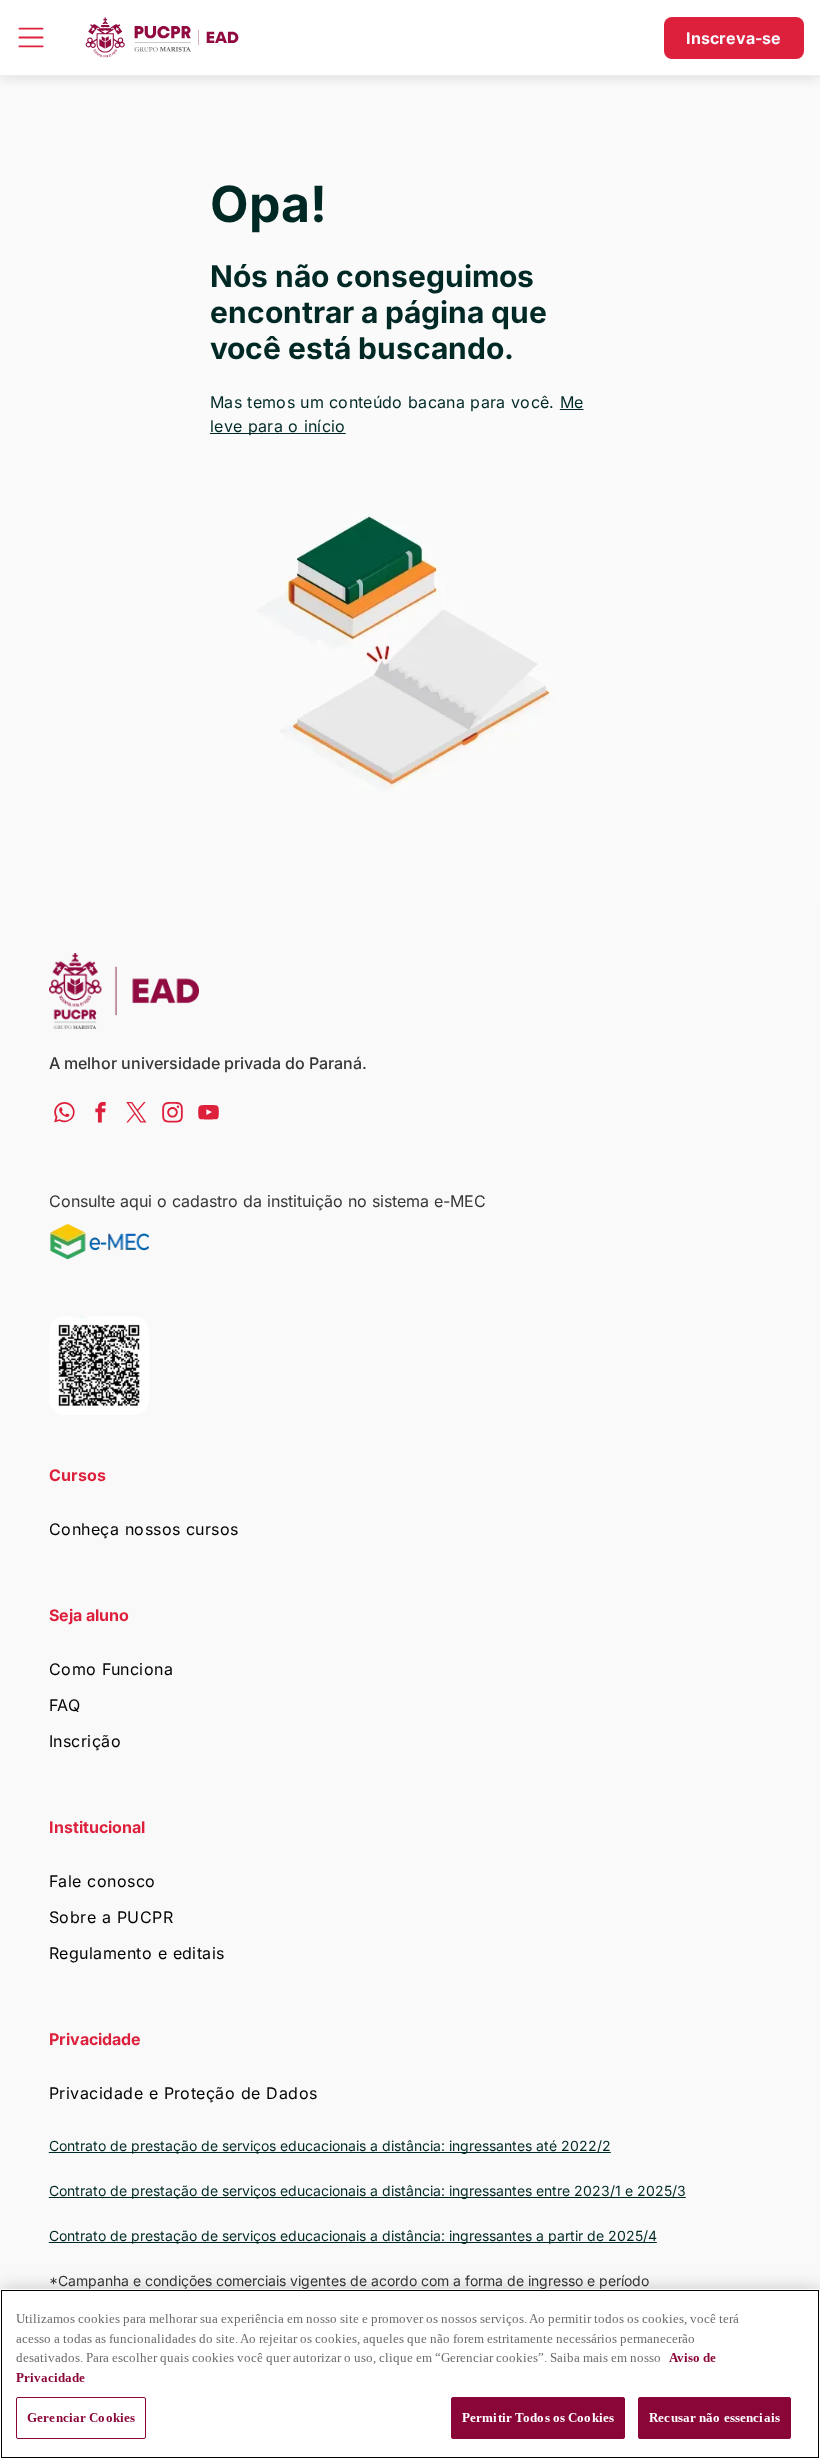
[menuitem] (410, 1529)
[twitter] (136, 1115)
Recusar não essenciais (714, 2417)
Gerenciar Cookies (81, 2417)
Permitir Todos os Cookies (538, 2417)
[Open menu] (31, 37)
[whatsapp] (64, 1115)
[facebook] (100, 1115)
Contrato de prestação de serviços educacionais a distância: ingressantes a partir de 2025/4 (353, 2235)
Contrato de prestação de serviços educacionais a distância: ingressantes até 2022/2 (330, 2145)
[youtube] (208, 1115)
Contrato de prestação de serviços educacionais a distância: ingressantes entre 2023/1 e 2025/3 (367, 2190)
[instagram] (172, 1115)
